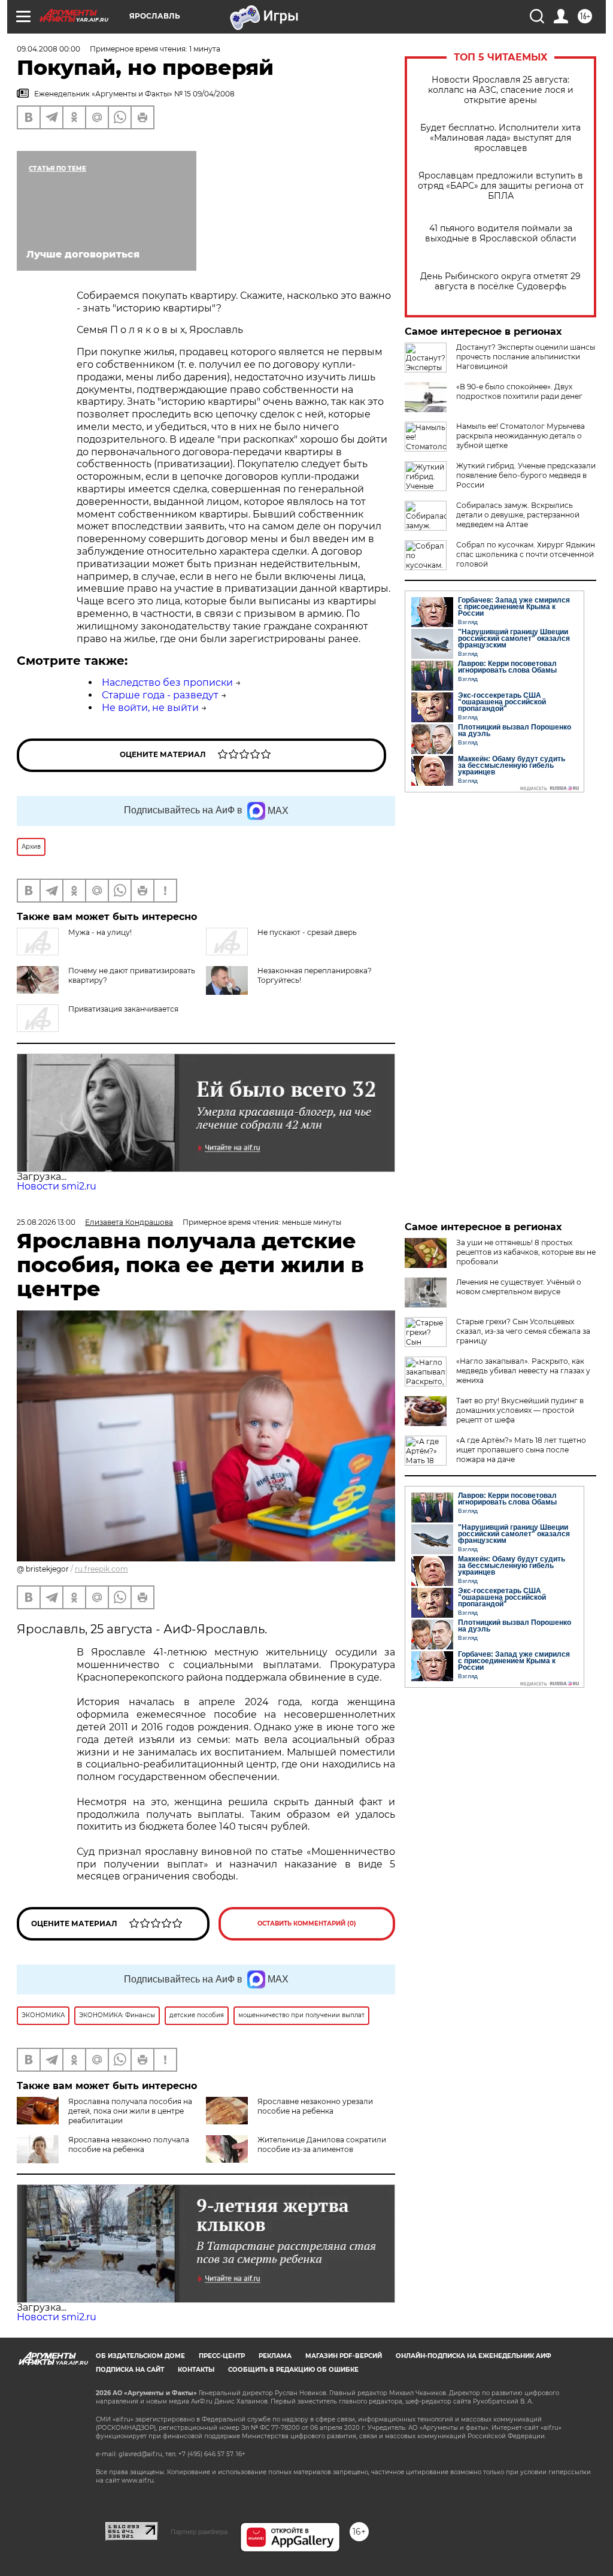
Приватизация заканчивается (123, 1009)
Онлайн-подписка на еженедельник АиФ (474, 2356)
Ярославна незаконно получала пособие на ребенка (129, 2144)
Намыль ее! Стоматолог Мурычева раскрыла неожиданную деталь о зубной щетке (521, 436)
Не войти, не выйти (150, 708)
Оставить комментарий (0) (307, 1923)
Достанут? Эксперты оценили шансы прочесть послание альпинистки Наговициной (526, 357)
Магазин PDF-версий (344, 2356)
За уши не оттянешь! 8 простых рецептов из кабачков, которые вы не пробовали (526, 1252)
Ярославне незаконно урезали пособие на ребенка (315, 2106)
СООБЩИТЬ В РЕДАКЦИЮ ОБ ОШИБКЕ (293, 2370)
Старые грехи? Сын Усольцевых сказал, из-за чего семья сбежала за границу (523, 1331)
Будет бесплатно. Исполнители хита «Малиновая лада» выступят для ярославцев (500, 138)
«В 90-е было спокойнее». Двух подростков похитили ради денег (519, 391)
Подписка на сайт (130, 2370)
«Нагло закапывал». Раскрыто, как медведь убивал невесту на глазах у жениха (523, 1371)
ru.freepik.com (101, 1569)
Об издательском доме (140, 2356)
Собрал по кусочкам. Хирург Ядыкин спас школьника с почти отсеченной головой (526, 554)
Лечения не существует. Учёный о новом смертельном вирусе (519, 1287)
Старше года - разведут (160, 695)
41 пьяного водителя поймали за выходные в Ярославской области (501, 234)
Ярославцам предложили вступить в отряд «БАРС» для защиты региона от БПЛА (501, 186)
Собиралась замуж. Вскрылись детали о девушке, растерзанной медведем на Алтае (518, 515)
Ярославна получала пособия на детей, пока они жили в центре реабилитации (130, 2111)
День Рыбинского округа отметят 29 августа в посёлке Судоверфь (500, 281)
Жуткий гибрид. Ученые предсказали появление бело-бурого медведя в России (526, 475)
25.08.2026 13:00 (46, 1222)
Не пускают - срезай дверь (307, 932)
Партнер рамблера (199, 2532)
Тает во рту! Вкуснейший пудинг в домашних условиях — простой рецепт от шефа (520, 1410)
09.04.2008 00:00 (48, 49)
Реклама (275, 2356)
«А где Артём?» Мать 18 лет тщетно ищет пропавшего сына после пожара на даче (521, 1450)
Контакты (196, 2370)
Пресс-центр (222, 2356)
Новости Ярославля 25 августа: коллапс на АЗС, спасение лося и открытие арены (501, 90)
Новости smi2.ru (57, 1186)
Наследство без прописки (167, 682)
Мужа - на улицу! (100, 932)
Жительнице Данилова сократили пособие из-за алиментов (322, 2144)
